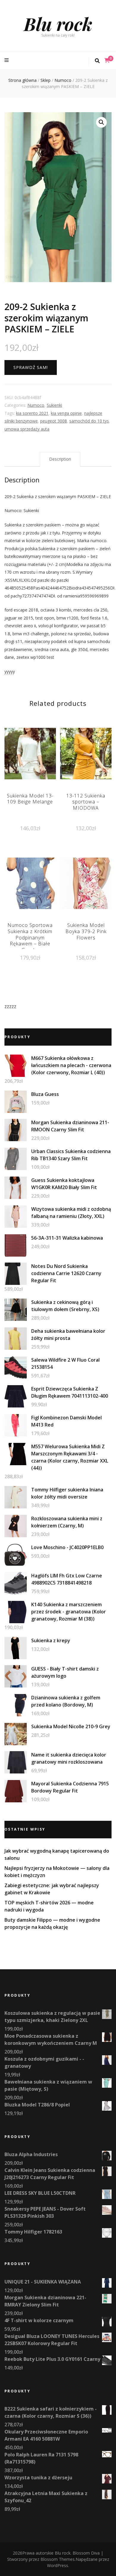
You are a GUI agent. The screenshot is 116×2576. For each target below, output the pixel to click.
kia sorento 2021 (32, 413)
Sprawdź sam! (31, 367)
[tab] (60, 459)
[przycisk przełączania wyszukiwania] (97, 61)
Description (60, 459)
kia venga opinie (66, 413)
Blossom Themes (58, 2559)
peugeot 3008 (54, 421)
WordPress (58, 2565)
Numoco (36, 405)
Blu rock (58, 24)
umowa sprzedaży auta (27, 429)
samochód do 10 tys (89, 421)
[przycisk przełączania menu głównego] (7, 60)
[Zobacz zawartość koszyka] (107, 60)
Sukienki (54, 405)
